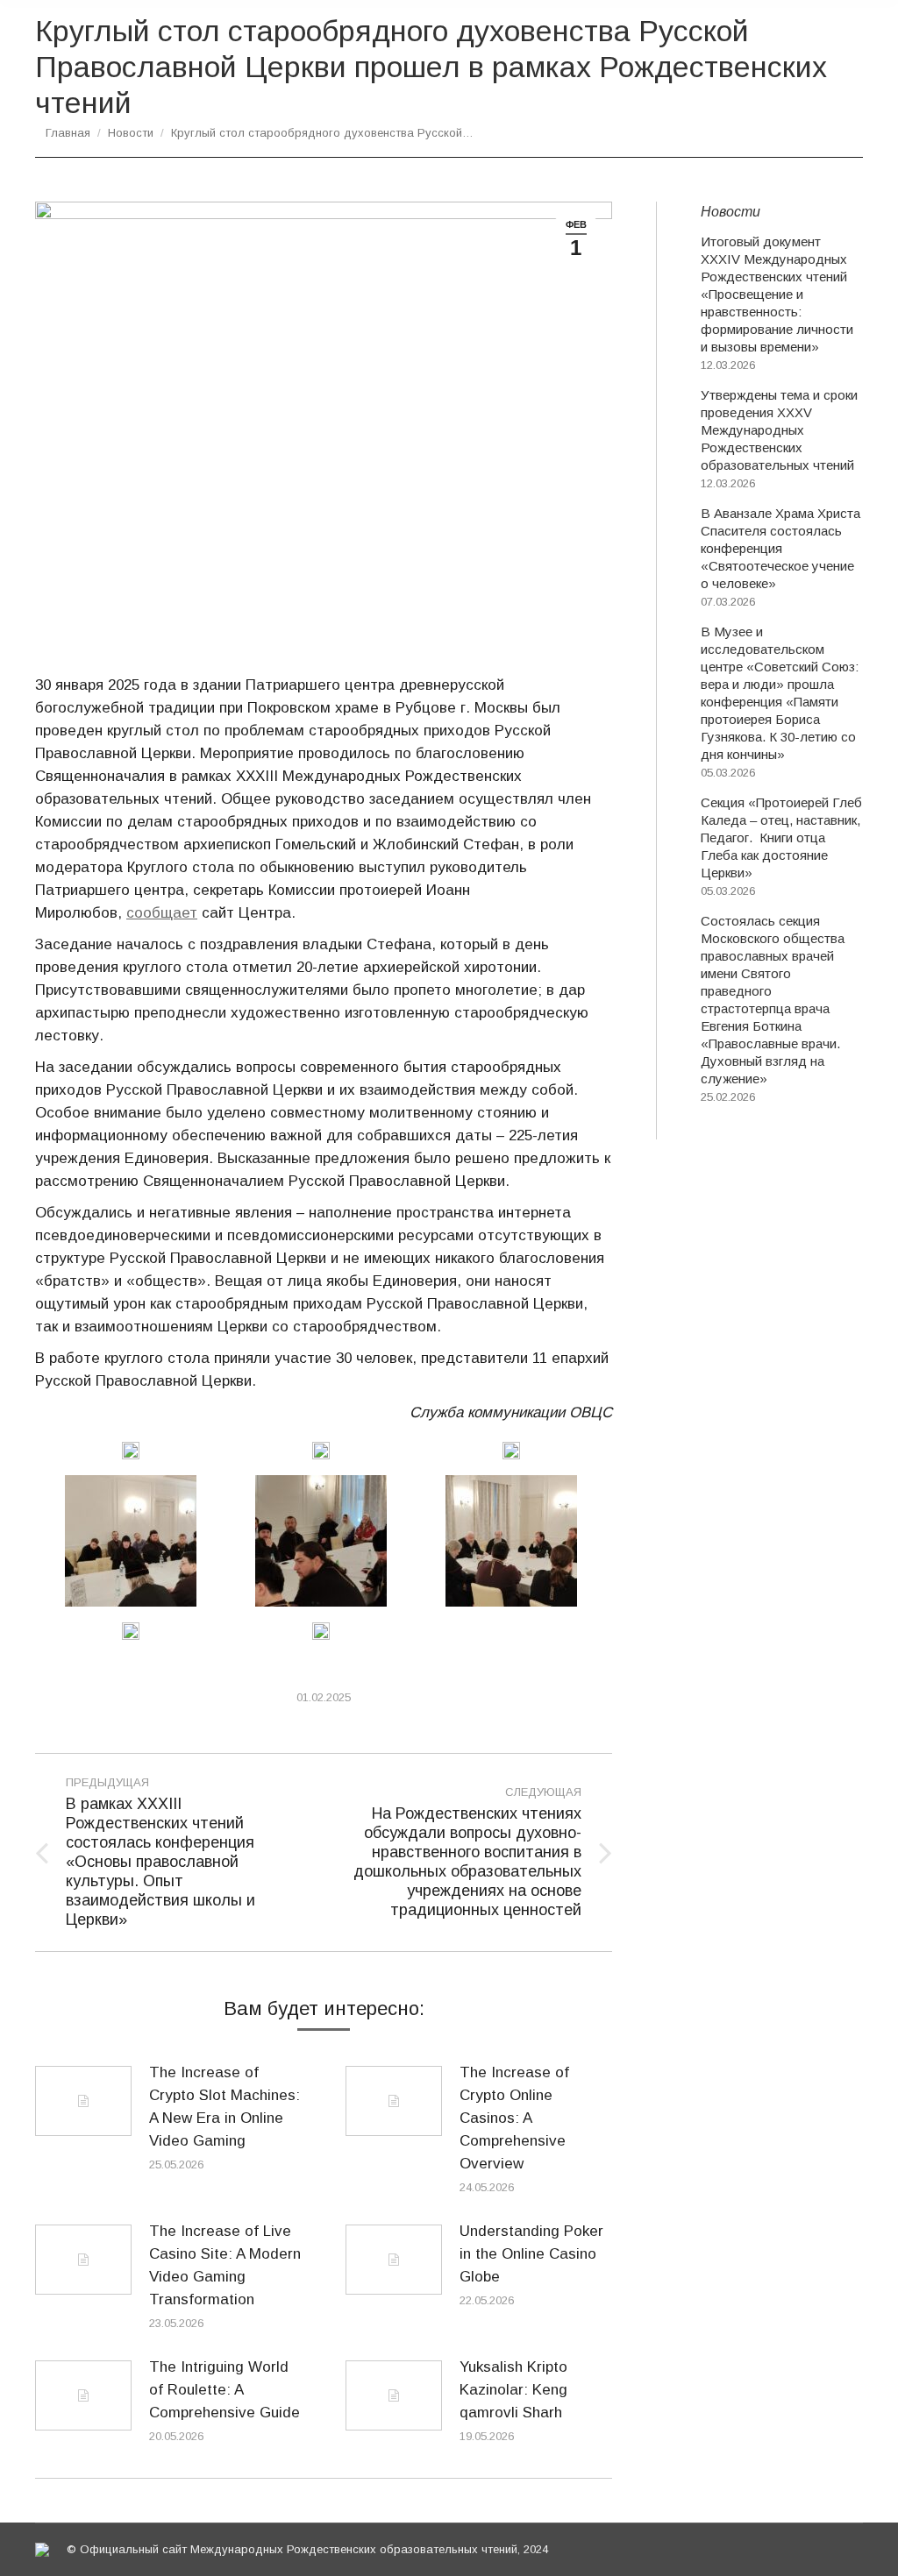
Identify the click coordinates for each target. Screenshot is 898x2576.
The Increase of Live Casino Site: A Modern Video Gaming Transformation (225, 2265)
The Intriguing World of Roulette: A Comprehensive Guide (224, 2390)
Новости (131, 133)
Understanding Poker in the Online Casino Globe (531, 2254)
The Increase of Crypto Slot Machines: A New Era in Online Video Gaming (224, 2107)
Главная (68, 133)
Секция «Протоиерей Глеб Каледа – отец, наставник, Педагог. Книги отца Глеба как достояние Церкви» (781, 837)
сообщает (162, 913)
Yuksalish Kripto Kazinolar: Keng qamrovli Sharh (513, 2390)
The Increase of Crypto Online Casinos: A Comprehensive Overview (514, 2118)
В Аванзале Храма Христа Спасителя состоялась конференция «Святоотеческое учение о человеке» (780, 548)
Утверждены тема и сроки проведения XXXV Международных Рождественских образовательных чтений (779, 430)
